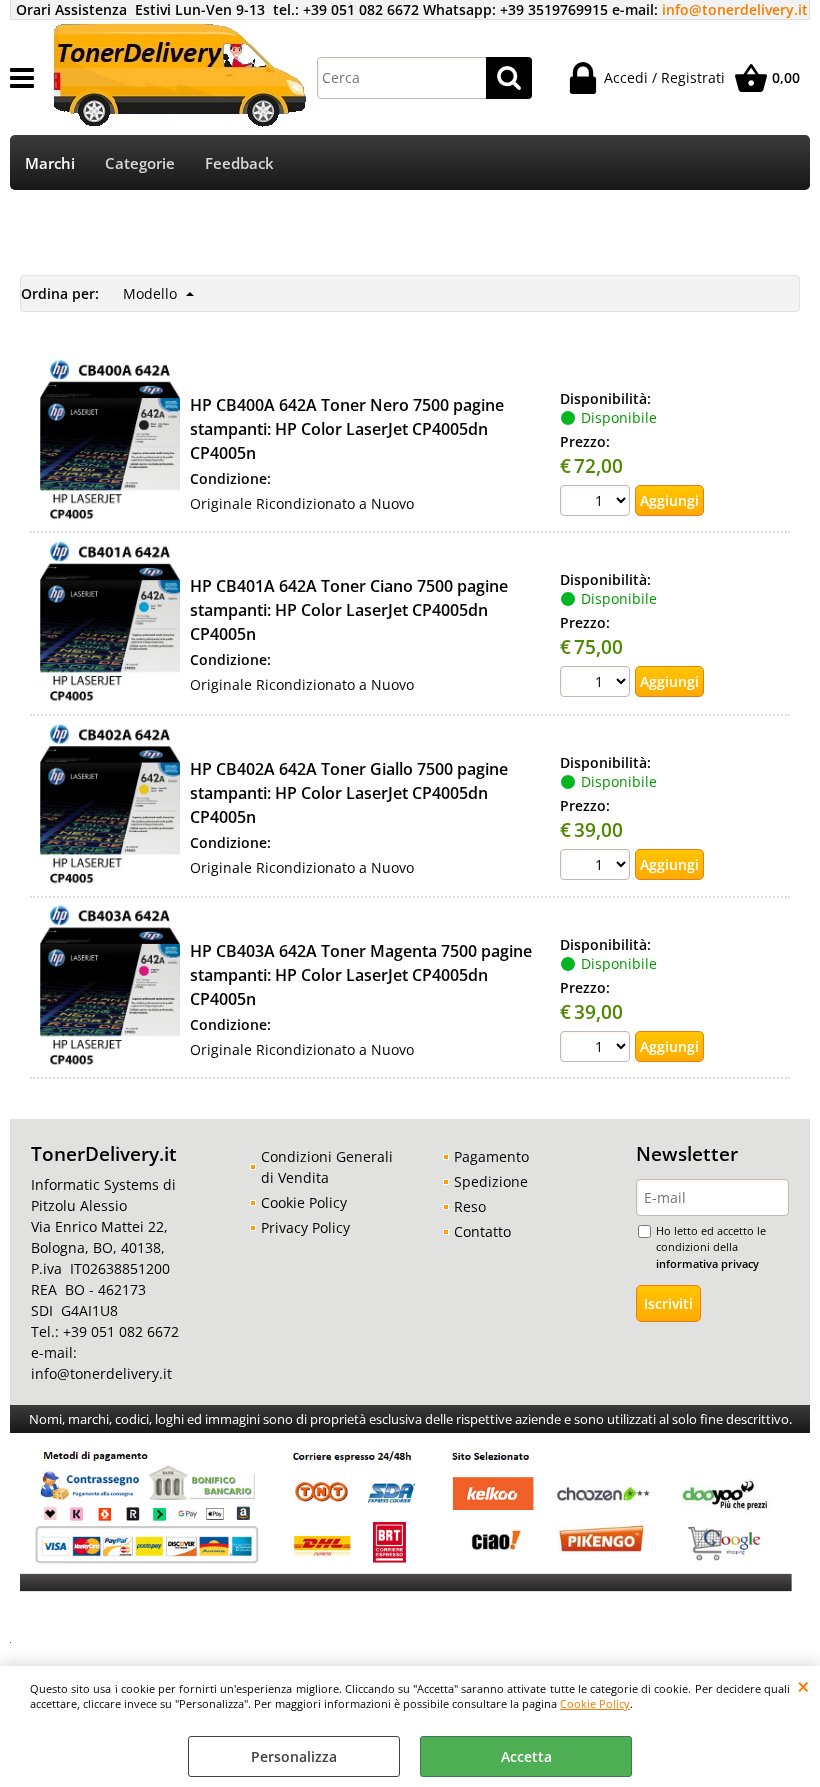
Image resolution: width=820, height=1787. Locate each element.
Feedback (239, 163)
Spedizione (491, 1181)
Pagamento (491, 1156)
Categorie (140, 163)
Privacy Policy (305, 1227)
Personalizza (294, 1756)
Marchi (50, 163)
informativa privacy (707, 1263)
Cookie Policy (595, 1703)
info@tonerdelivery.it (735, 9)
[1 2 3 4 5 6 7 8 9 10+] (597, 503)
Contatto (482, 1231)
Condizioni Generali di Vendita (327, 1167)
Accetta (526, 1756)
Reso (470, 1206)
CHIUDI (803, 1686)
